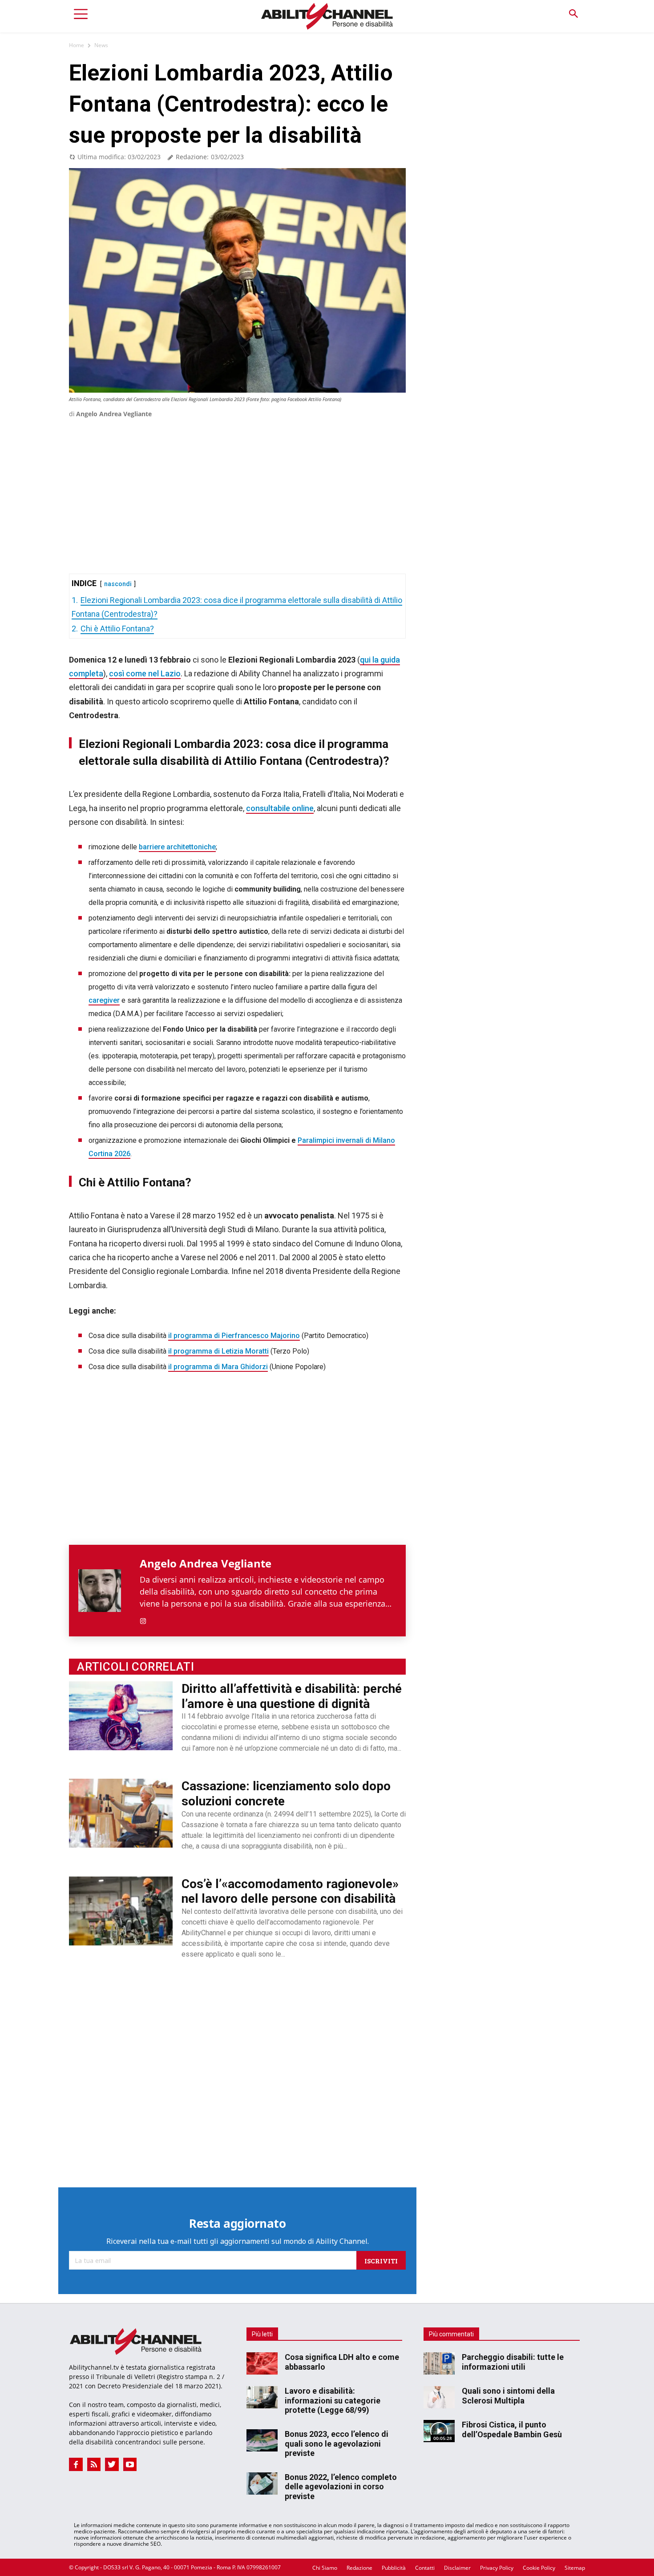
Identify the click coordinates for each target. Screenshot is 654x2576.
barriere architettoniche (177, 847)
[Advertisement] (237, 483)
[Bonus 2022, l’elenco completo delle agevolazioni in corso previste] (262, 2484)
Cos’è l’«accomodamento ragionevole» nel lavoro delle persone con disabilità (290, 1891)
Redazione (359, 2568)
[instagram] (143, 1619)
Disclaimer (457, 2568)
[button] (573, 14)
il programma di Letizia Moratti (218, 1351)
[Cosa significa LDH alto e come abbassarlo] (262, 2363)
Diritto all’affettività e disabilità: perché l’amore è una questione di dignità (292, 1696)
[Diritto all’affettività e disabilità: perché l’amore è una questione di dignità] (121, 1716)
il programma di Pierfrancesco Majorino (234, 1336)
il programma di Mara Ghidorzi (218, 1367)
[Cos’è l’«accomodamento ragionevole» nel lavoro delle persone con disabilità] (121, 1911)
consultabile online (280, 808)
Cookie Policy (539, 2568)
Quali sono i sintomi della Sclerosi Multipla (508, 2396)
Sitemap (575, 2568)
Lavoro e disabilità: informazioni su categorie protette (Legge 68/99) (333, 2400)
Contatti (425, 2568)
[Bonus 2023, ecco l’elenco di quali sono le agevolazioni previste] (262, 2440)
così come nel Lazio (145, 673)
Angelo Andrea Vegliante (114, 414)
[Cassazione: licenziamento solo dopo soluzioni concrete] (121, 1813)
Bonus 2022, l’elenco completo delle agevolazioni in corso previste (341, 2487)
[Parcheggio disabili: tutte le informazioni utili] (439, 2363)
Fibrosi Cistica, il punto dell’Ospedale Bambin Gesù (512, 2429)
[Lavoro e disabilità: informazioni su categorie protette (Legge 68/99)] (262, 2397)
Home (77, 45)
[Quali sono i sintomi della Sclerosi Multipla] (439, 2397)
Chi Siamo (325, 2568)
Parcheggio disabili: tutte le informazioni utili (513, 2362)
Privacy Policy (497, 2568)
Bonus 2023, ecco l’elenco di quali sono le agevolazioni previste (337, 2443)
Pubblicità (394, 2568)
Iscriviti (381, 2261)
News (101, 45)
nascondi (118, 584)
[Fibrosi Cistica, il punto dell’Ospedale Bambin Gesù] (439, 2431)
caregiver (104, 1000)
